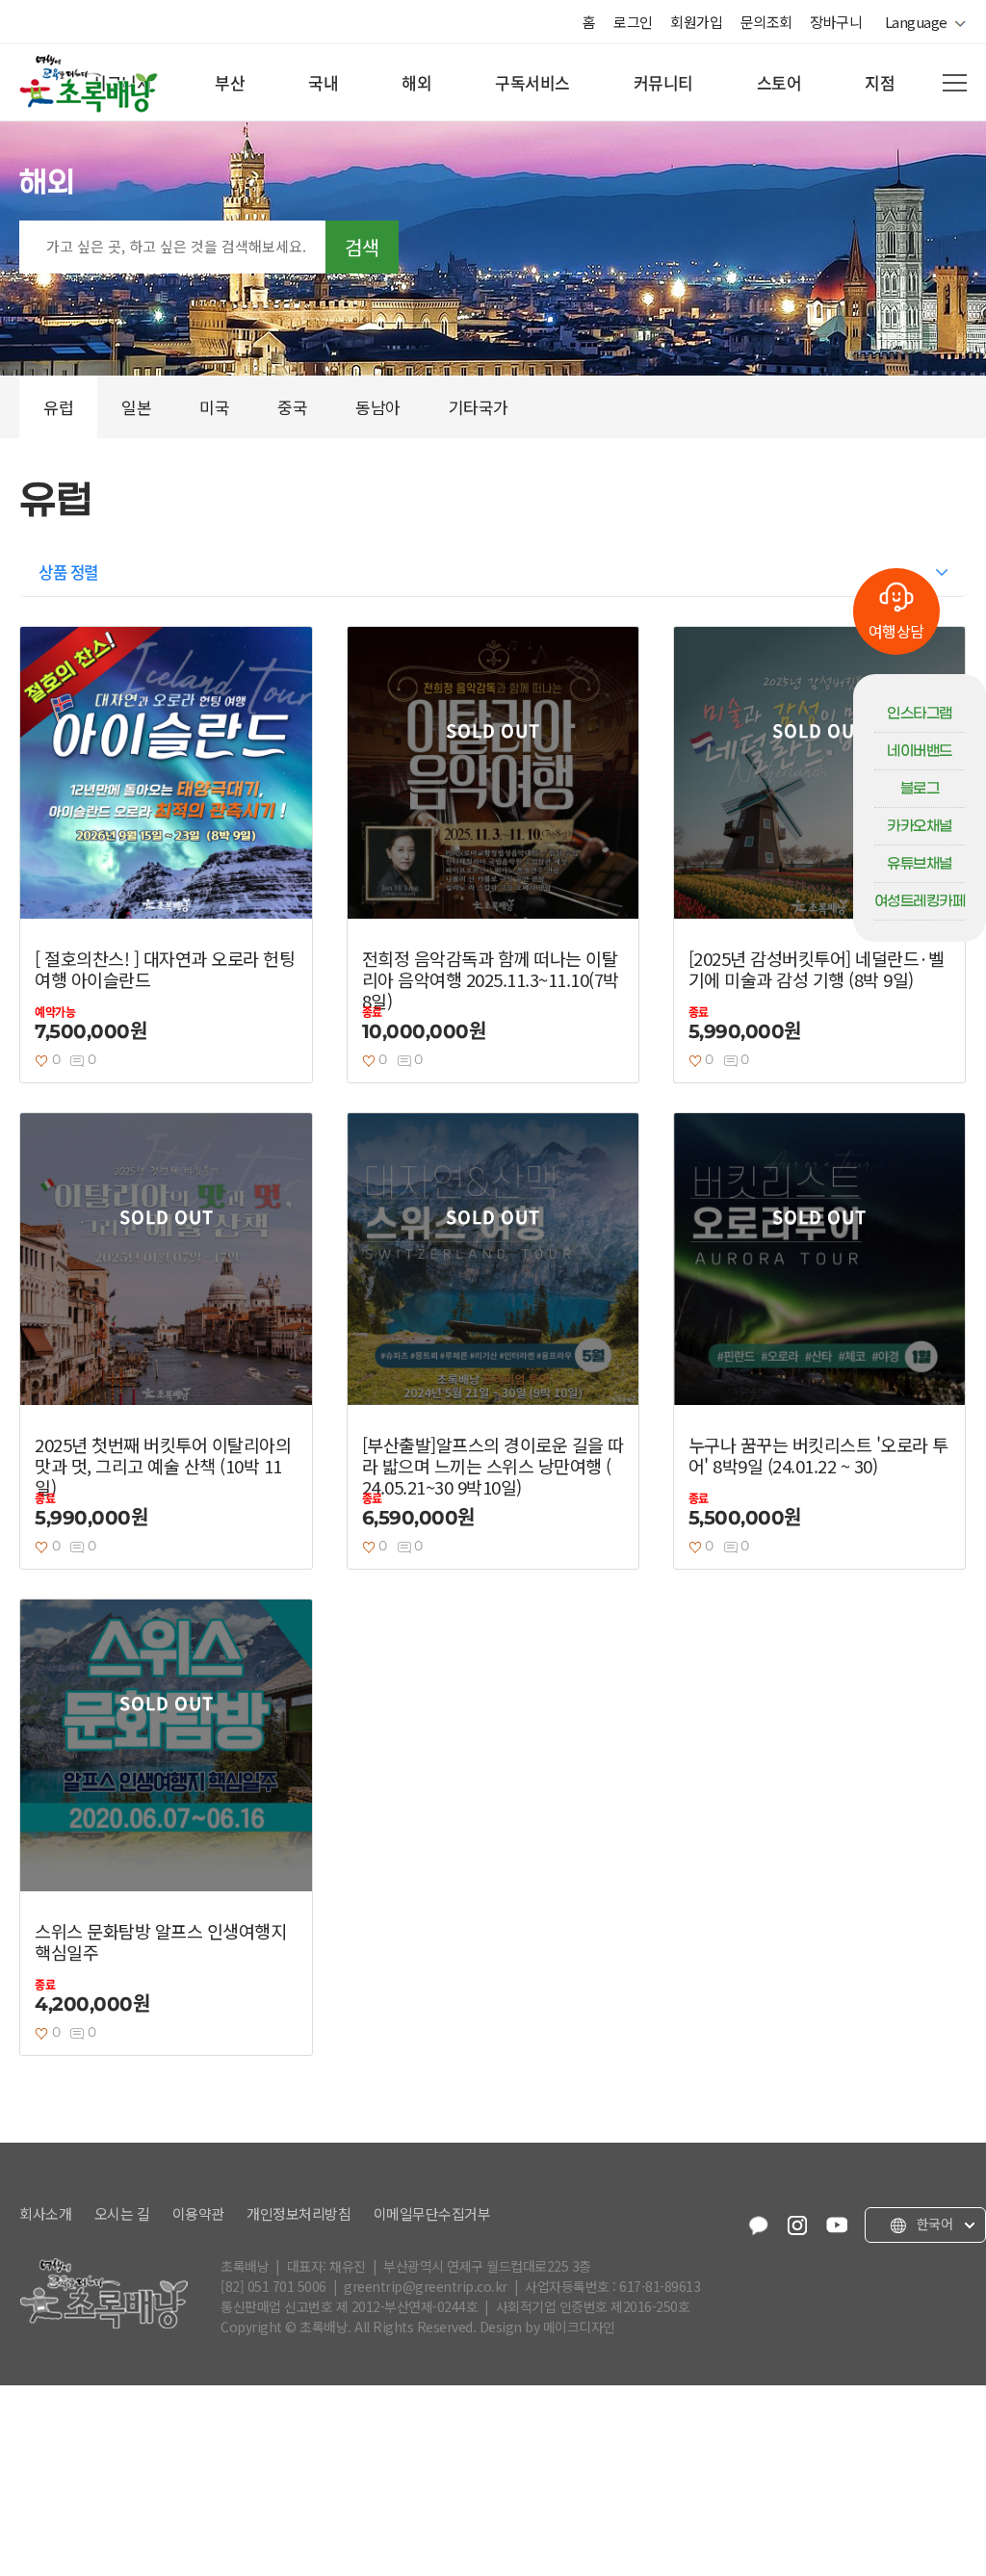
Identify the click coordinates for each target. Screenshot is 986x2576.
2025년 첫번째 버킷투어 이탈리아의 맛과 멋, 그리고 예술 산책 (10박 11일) (163, 1466)
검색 (362, 247)
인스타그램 (920, 714)
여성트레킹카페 (920, 901)
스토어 (779, 82)
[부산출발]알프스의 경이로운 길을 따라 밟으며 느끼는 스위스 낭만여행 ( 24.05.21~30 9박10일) (493, 1466)
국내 (323, 82)
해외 (416, 82)
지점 (880, 82)
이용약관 (198, 2214)
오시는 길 (122, 2214)
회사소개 (45, 2214)
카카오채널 (920, 826)
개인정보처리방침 (298, 2214)
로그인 (633, 22)
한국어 (933, 2225)
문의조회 (766, 22)
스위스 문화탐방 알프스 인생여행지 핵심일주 (160, 1941)
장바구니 (836, 22)
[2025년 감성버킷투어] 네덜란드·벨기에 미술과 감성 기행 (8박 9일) (817, 969)
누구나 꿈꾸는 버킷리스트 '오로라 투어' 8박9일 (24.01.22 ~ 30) (818, 1455)
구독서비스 (532, 82)
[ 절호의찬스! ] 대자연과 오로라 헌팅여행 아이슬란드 (165, 969)
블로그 (920, 789)
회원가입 (696, 22)
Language (920, 22)
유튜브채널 (920, 864)
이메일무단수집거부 (432, 2214)
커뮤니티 (663, 82)
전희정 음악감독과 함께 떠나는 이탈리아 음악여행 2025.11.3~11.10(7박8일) (491, 979)
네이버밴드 (920, 751)
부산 (230, 82)
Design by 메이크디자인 (547, 2327)
